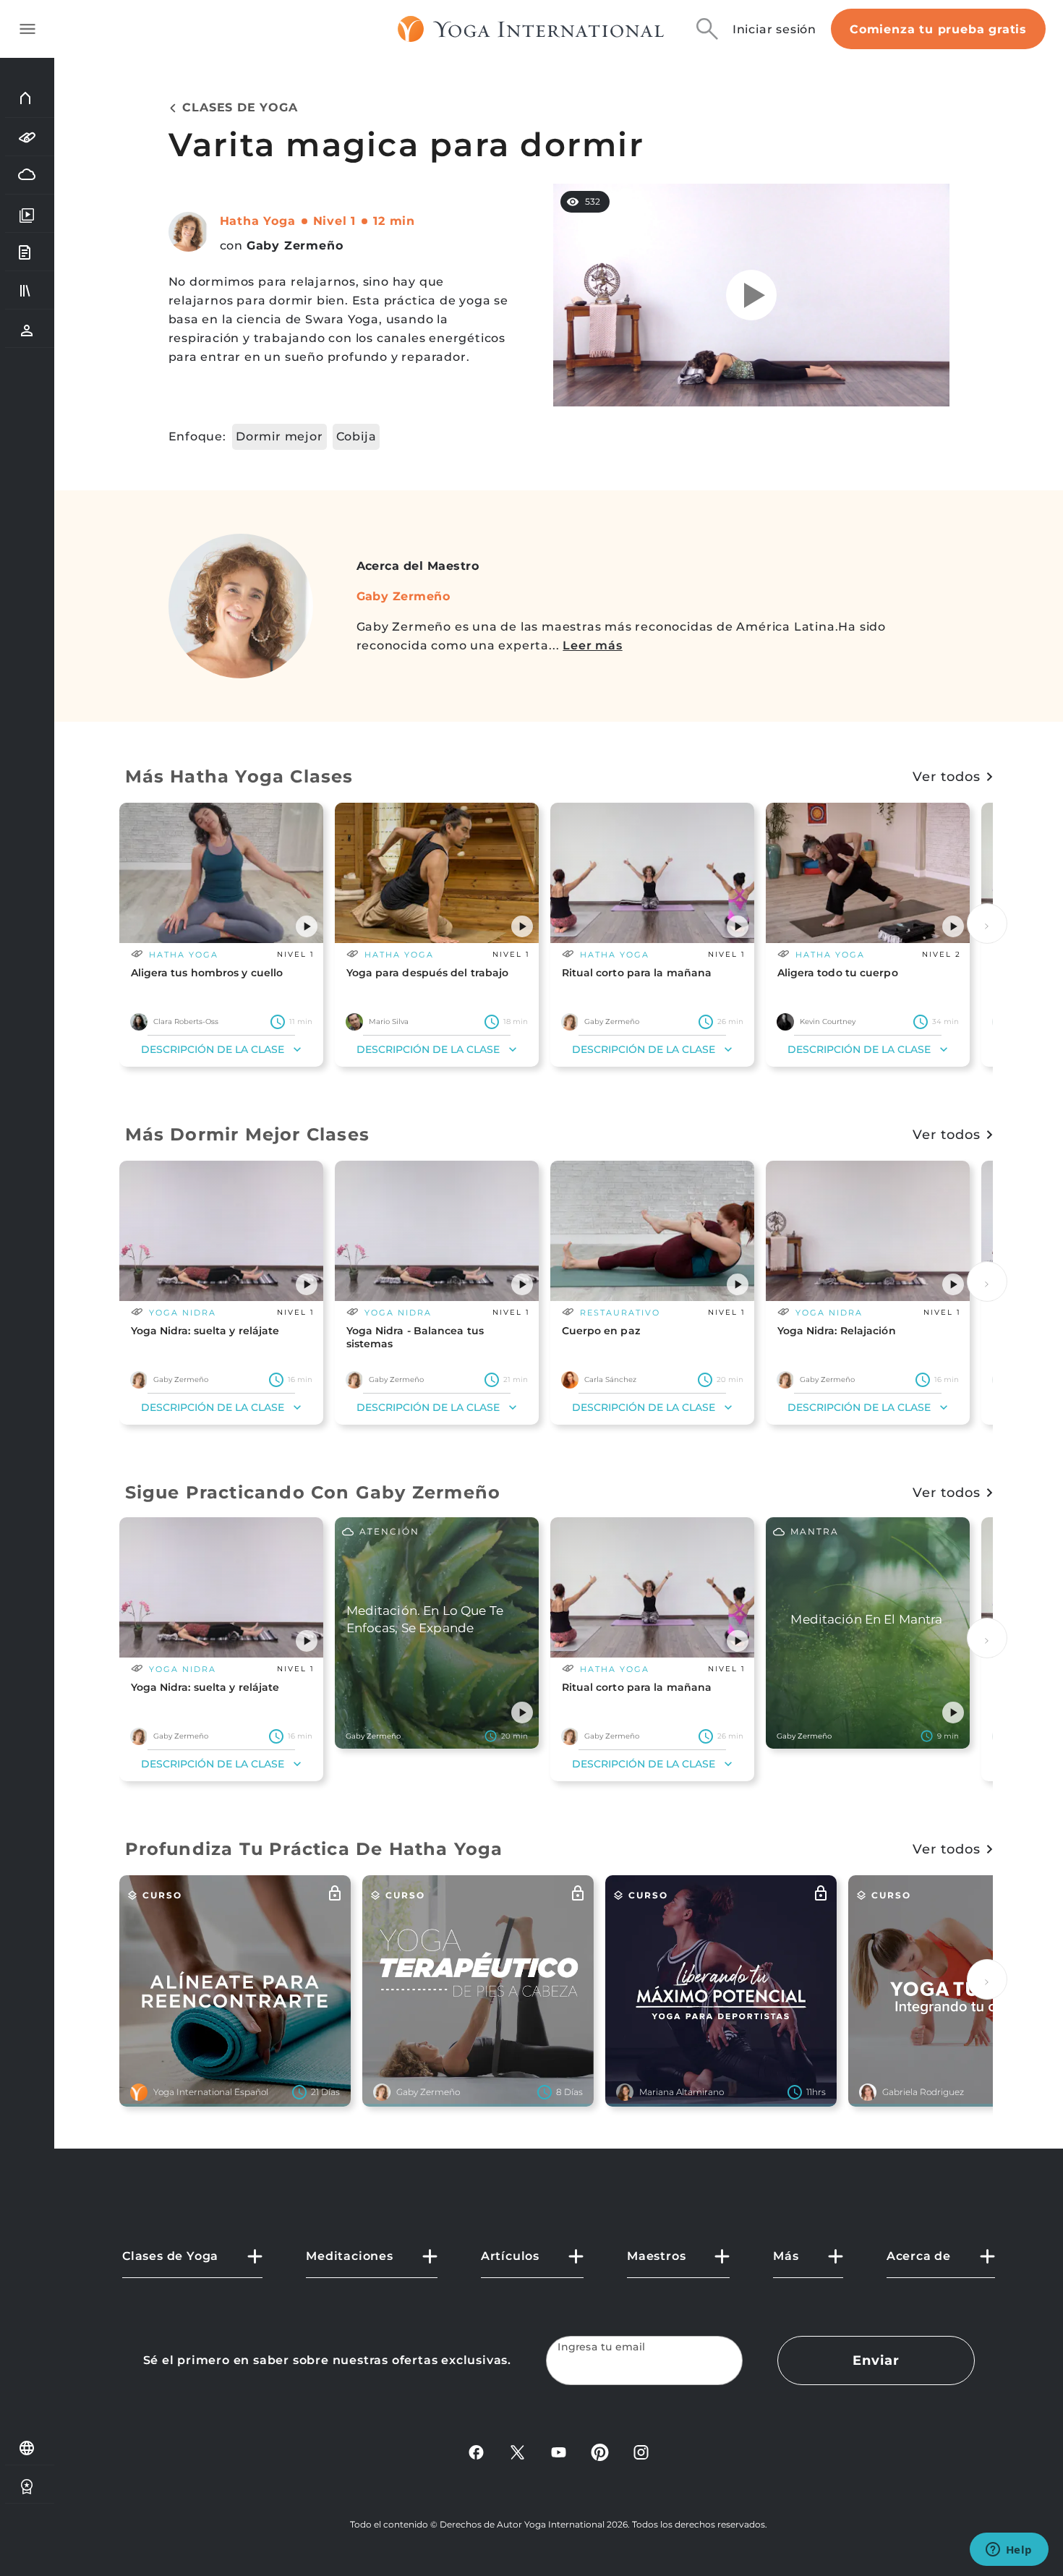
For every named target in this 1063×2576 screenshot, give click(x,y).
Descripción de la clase (213, 1049)
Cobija (357, 436)
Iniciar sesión (774, 29)
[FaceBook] (476, 2451)
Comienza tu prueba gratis (938, 29)
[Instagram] (641, 2451)
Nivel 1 (335, 221)
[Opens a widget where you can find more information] (1009, 2551)
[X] (517, 2451)
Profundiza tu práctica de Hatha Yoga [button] (314, 1849)
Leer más (592, 645)
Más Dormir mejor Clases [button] (248, 1134)
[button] (307, 926)
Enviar (876, 2360)
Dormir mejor (279, 436)
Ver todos (946, 777)
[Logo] (531, 29)
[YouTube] (559, 2451)
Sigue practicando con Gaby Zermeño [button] (313, 1492)
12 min (394, 221)
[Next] (987, 924)
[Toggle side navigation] (27, 29)
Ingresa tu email (602, 2347)
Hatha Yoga (258, 221)
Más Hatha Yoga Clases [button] (239, 776)
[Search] (707, 29)
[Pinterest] (600, 2451)
